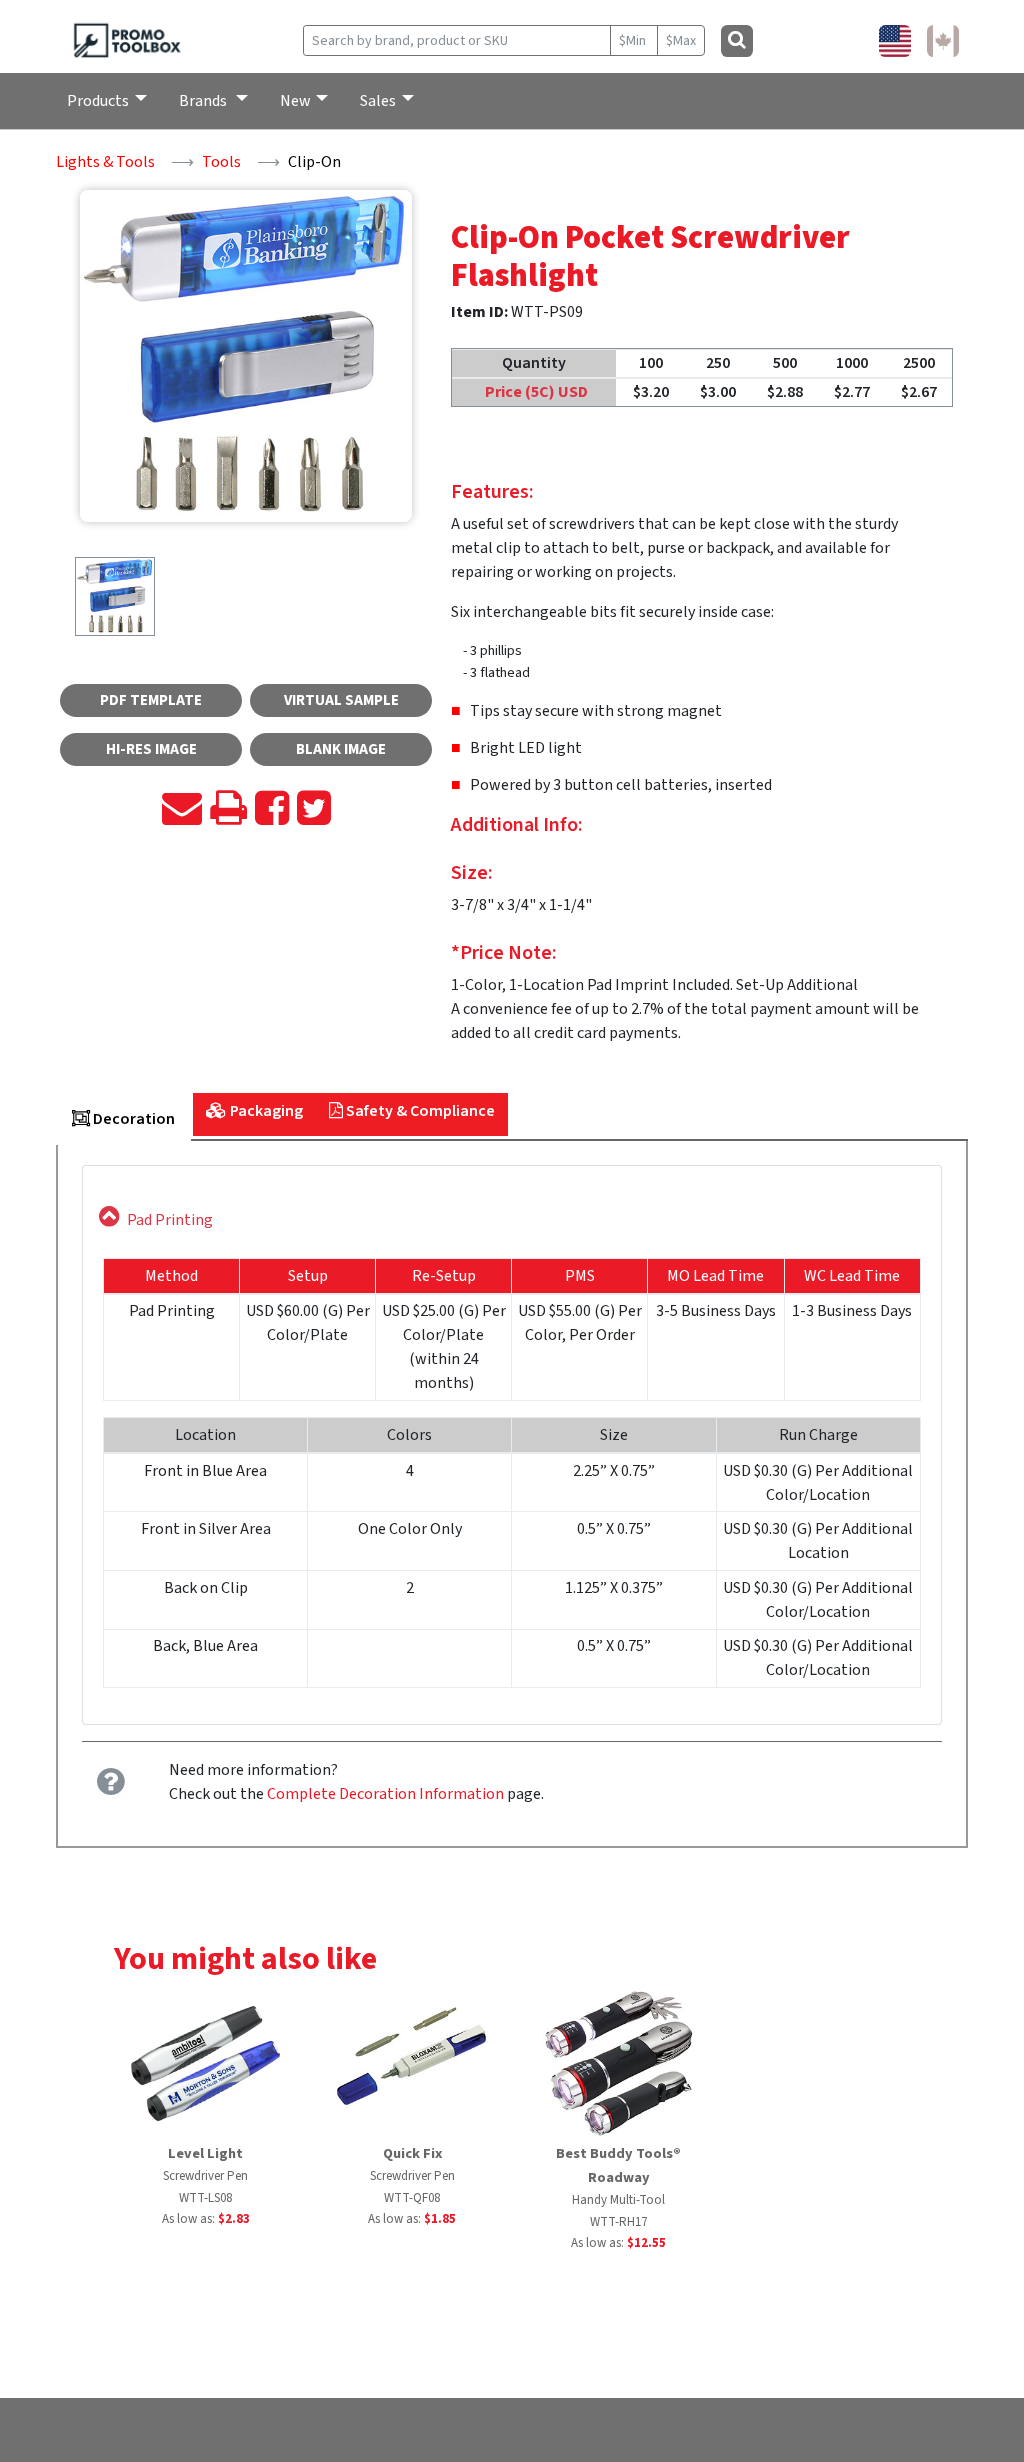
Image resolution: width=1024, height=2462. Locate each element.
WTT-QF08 (412, 2198)
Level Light (205, 2153)
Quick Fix (412, 2153)
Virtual (341, 700)
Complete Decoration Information (385, 1794)
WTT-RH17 (618, 2222)
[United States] (895, 41)
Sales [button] (378, 101)
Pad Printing (170, 1220)
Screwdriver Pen (205, 2176)
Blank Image (341, 749)
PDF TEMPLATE (151, 700)
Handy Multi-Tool (618, 2200)
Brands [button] (204, 101)
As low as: (206, 2219)
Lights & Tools (105, 162)
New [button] (295, 101)
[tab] (123, 1122)
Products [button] (98, 101)
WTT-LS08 (205, 2198)
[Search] (737, 41)
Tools (221, 162)
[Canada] (943, 41)
